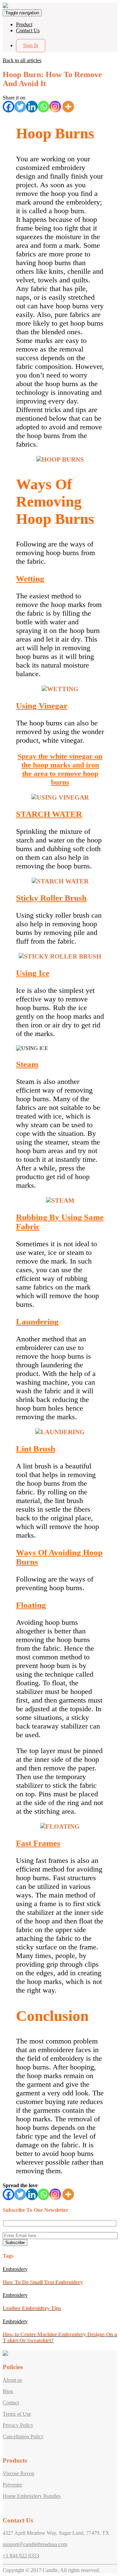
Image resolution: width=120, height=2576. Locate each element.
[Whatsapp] (43, 107)
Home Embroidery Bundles (32, 2496)
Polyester (12, 2485)
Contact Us (28, 30)
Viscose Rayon (18, 2473)
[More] (68, 107)
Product (24, 24)
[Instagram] (55, 107)
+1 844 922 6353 (21, 2556)
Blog (8, 2391)
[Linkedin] (32, 107)
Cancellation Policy (23, 2436)
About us (12, 2380)
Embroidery (15, 2269)
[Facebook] (8, 107)
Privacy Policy (18, 2425)
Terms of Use (17, 2414)
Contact (11, 2403)
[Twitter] (20, 107)
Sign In (31, 45)
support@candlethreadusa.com (35, 2544)
